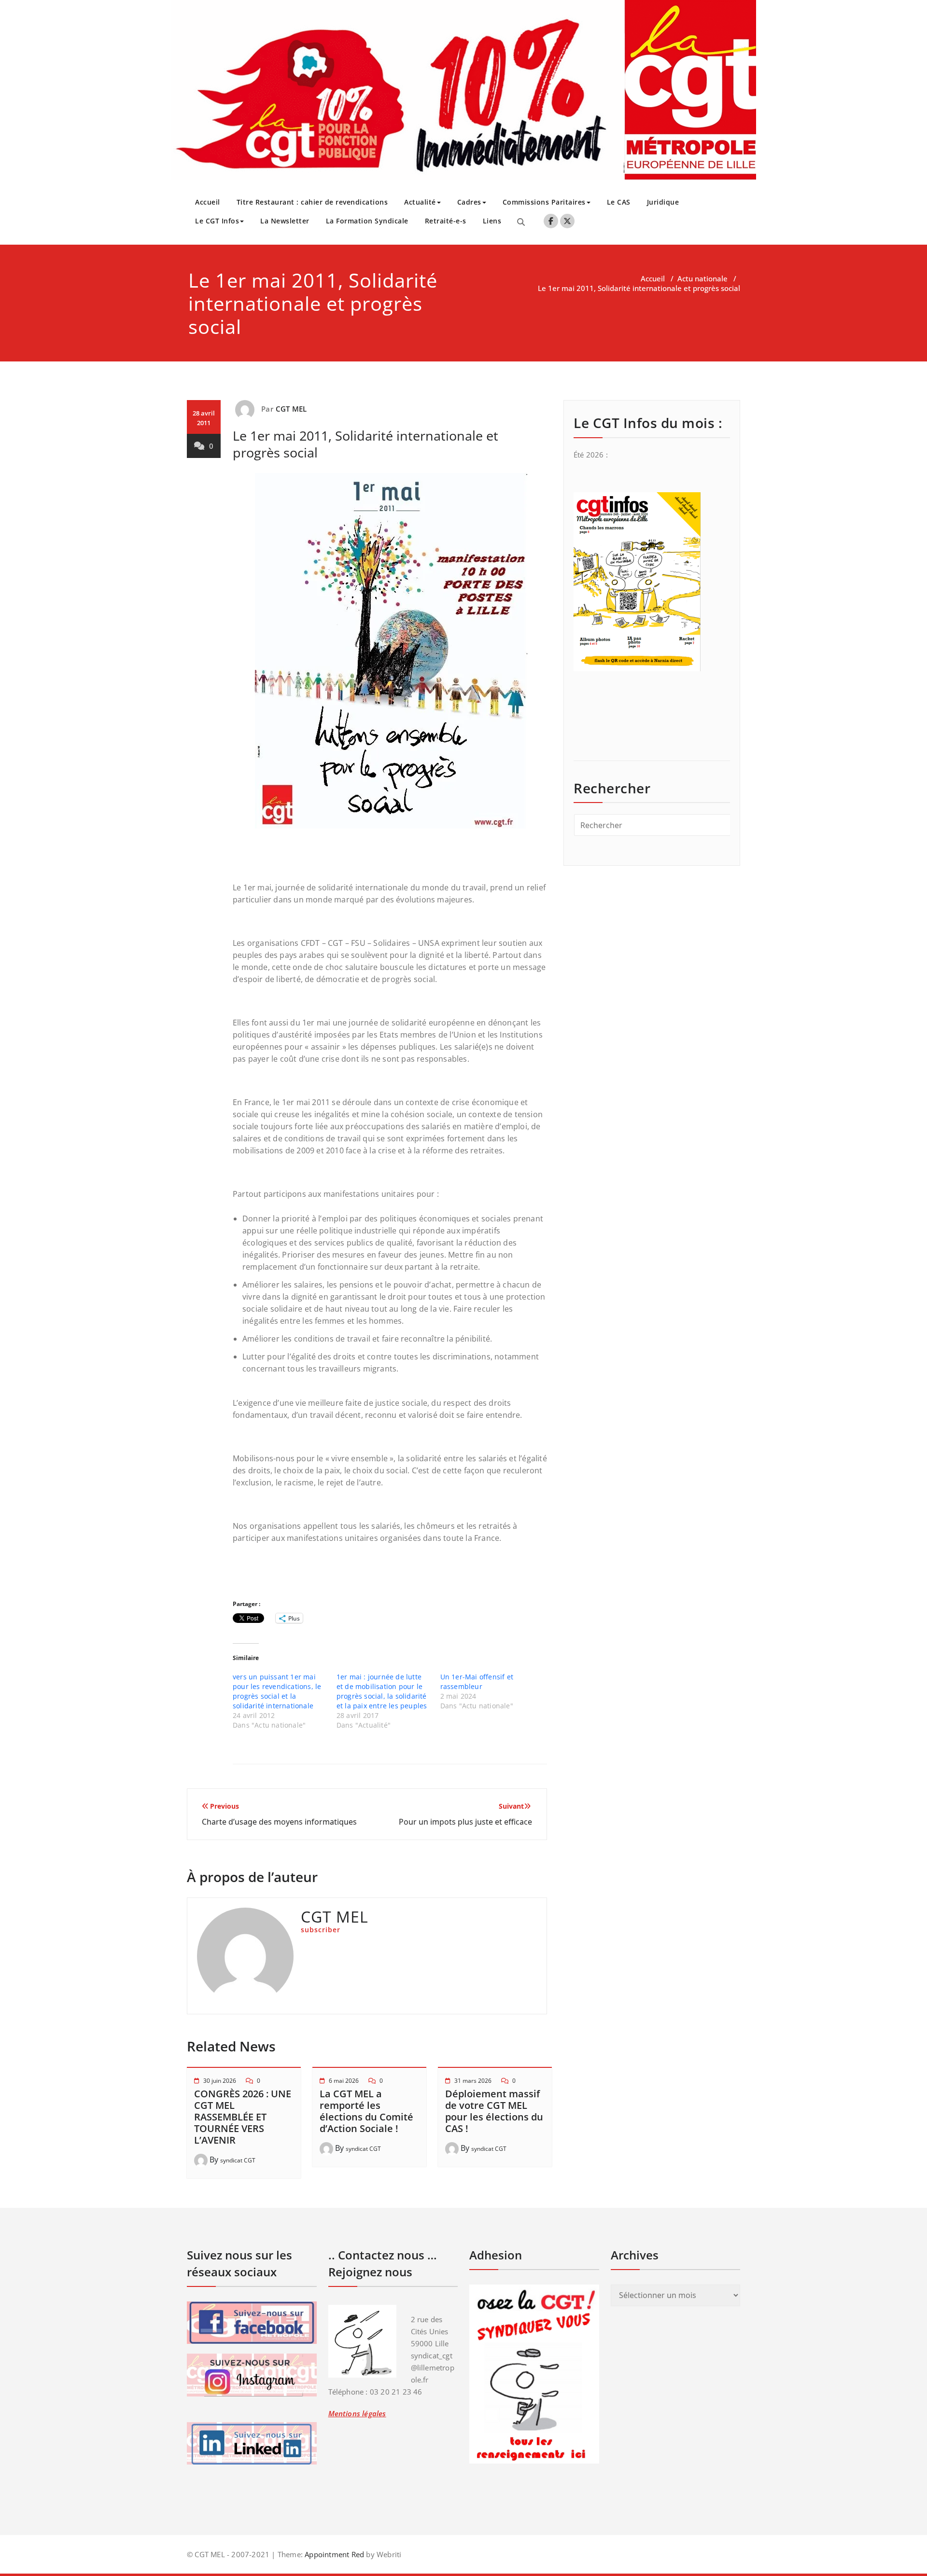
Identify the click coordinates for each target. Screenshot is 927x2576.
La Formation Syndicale (367, 221)
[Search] (521, 222)
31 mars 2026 (473, 2081)
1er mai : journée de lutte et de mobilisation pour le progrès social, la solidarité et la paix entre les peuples (382, 1691)
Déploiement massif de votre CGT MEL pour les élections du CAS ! (494, 2111)
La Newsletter (285, 221)
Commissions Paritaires (544, 202)
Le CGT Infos (217, 221)
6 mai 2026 (344, 2081)
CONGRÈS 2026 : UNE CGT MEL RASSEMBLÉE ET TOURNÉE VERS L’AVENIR (243, 2117)
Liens (492, 221)
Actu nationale (702, 278)
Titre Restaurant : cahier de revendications (312, 202)
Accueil (208, 202)
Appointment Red (333, 2554)
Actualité (420, 202)
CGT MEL (291, 409)
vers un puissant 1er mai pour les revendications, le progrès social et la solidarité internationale (277, 1691)
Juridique (663, 202)
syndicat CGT (238, 2160)
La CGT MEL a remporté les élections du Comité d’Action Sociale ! (366, 2111)
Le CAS (619, 202)
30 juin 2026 (220, 2081)
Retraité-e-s (446, 221)
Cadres (469, 202)
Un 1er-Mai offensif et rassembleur (477, 1682)
